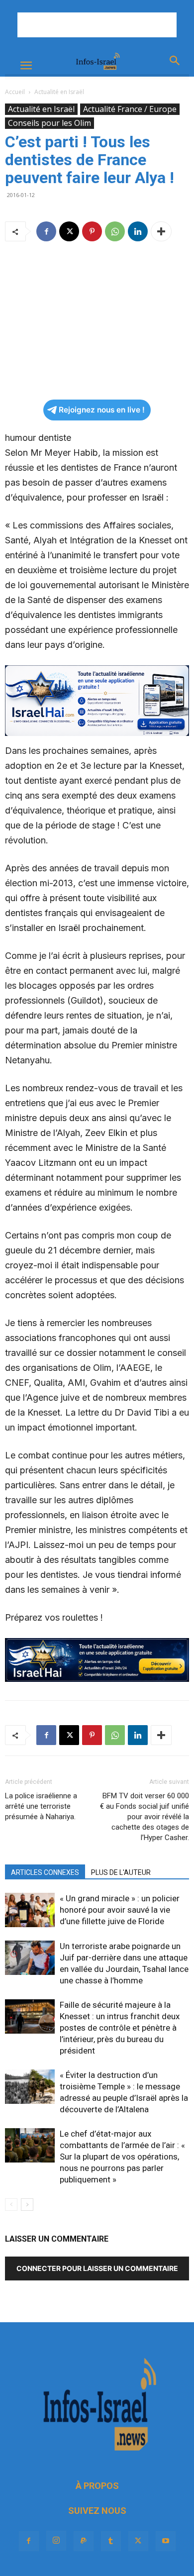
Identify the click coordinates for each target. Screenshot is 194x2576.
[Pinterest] (92, 231)
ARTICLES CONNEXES (45, 1872)
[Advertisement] (97, 25)
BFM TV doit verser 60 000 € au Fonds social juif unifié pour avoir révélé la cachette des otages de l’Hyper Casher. (145, 1817)
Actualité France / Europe (130, 109)
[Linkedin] (138, 231)
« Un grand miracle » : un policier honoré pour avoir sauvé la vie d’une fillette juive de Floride (120, 1910)
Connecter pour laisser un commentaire (97, 2268)
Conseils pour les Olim (49, 123)
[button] (26, 66)
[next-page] (27, 2205)
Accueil (15, 92)
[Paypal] (84, 2541)
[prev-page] (11, 2205)
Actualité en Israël (59, 92)
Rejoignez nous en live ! (102, 410)
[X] (69, 231)
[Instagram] (56, 2541)
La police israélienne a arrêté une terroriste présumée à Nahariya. (41, 1806)
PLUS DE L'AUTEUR (121, 1872)
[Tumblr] (111, 2541)
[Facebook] (46, 231)
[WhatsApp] (115, 231)
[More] (161, 231)
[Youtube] (166, 2541)
